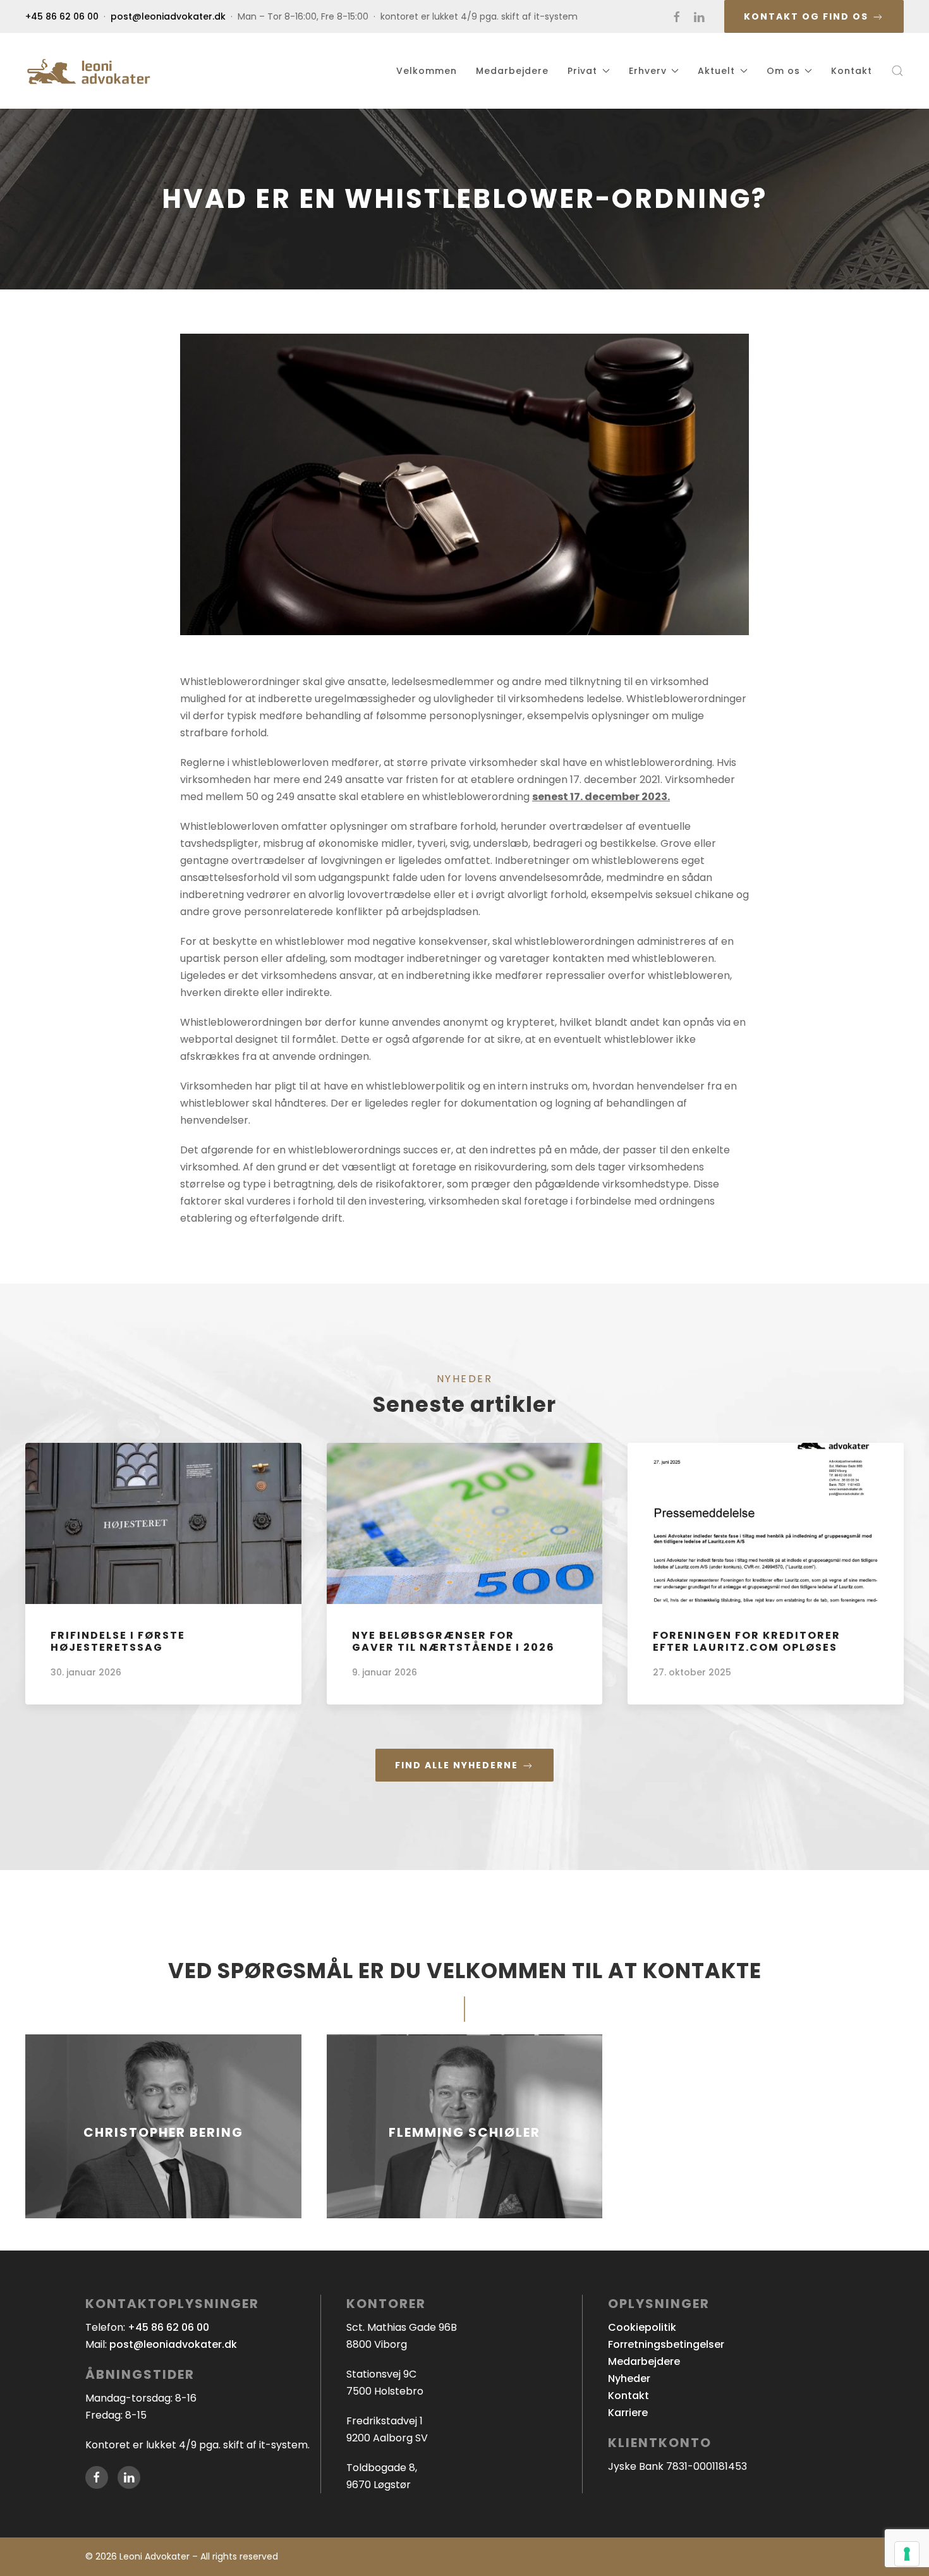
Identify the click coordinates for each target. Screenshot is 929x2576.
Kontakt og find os (808, 16)
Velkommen (427, 71)
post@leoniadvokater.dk (168, 16)
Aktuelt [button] (716, 71)
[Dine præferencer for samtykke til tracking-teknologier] (907, 2554)
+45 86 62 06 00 (62, 16)
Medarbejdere (512, 71)
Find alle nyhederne (458, 1765)
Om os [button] (783, 71)
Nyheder (629, 2379)
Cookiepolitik (642, 2327)
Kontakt (852, 71)
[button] (897, 71)
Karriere (628, 2413)
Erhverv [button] (648, 71)
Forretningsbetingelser (666, 2344)
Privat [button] (582, 71)
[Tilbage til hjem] (88, 71)
